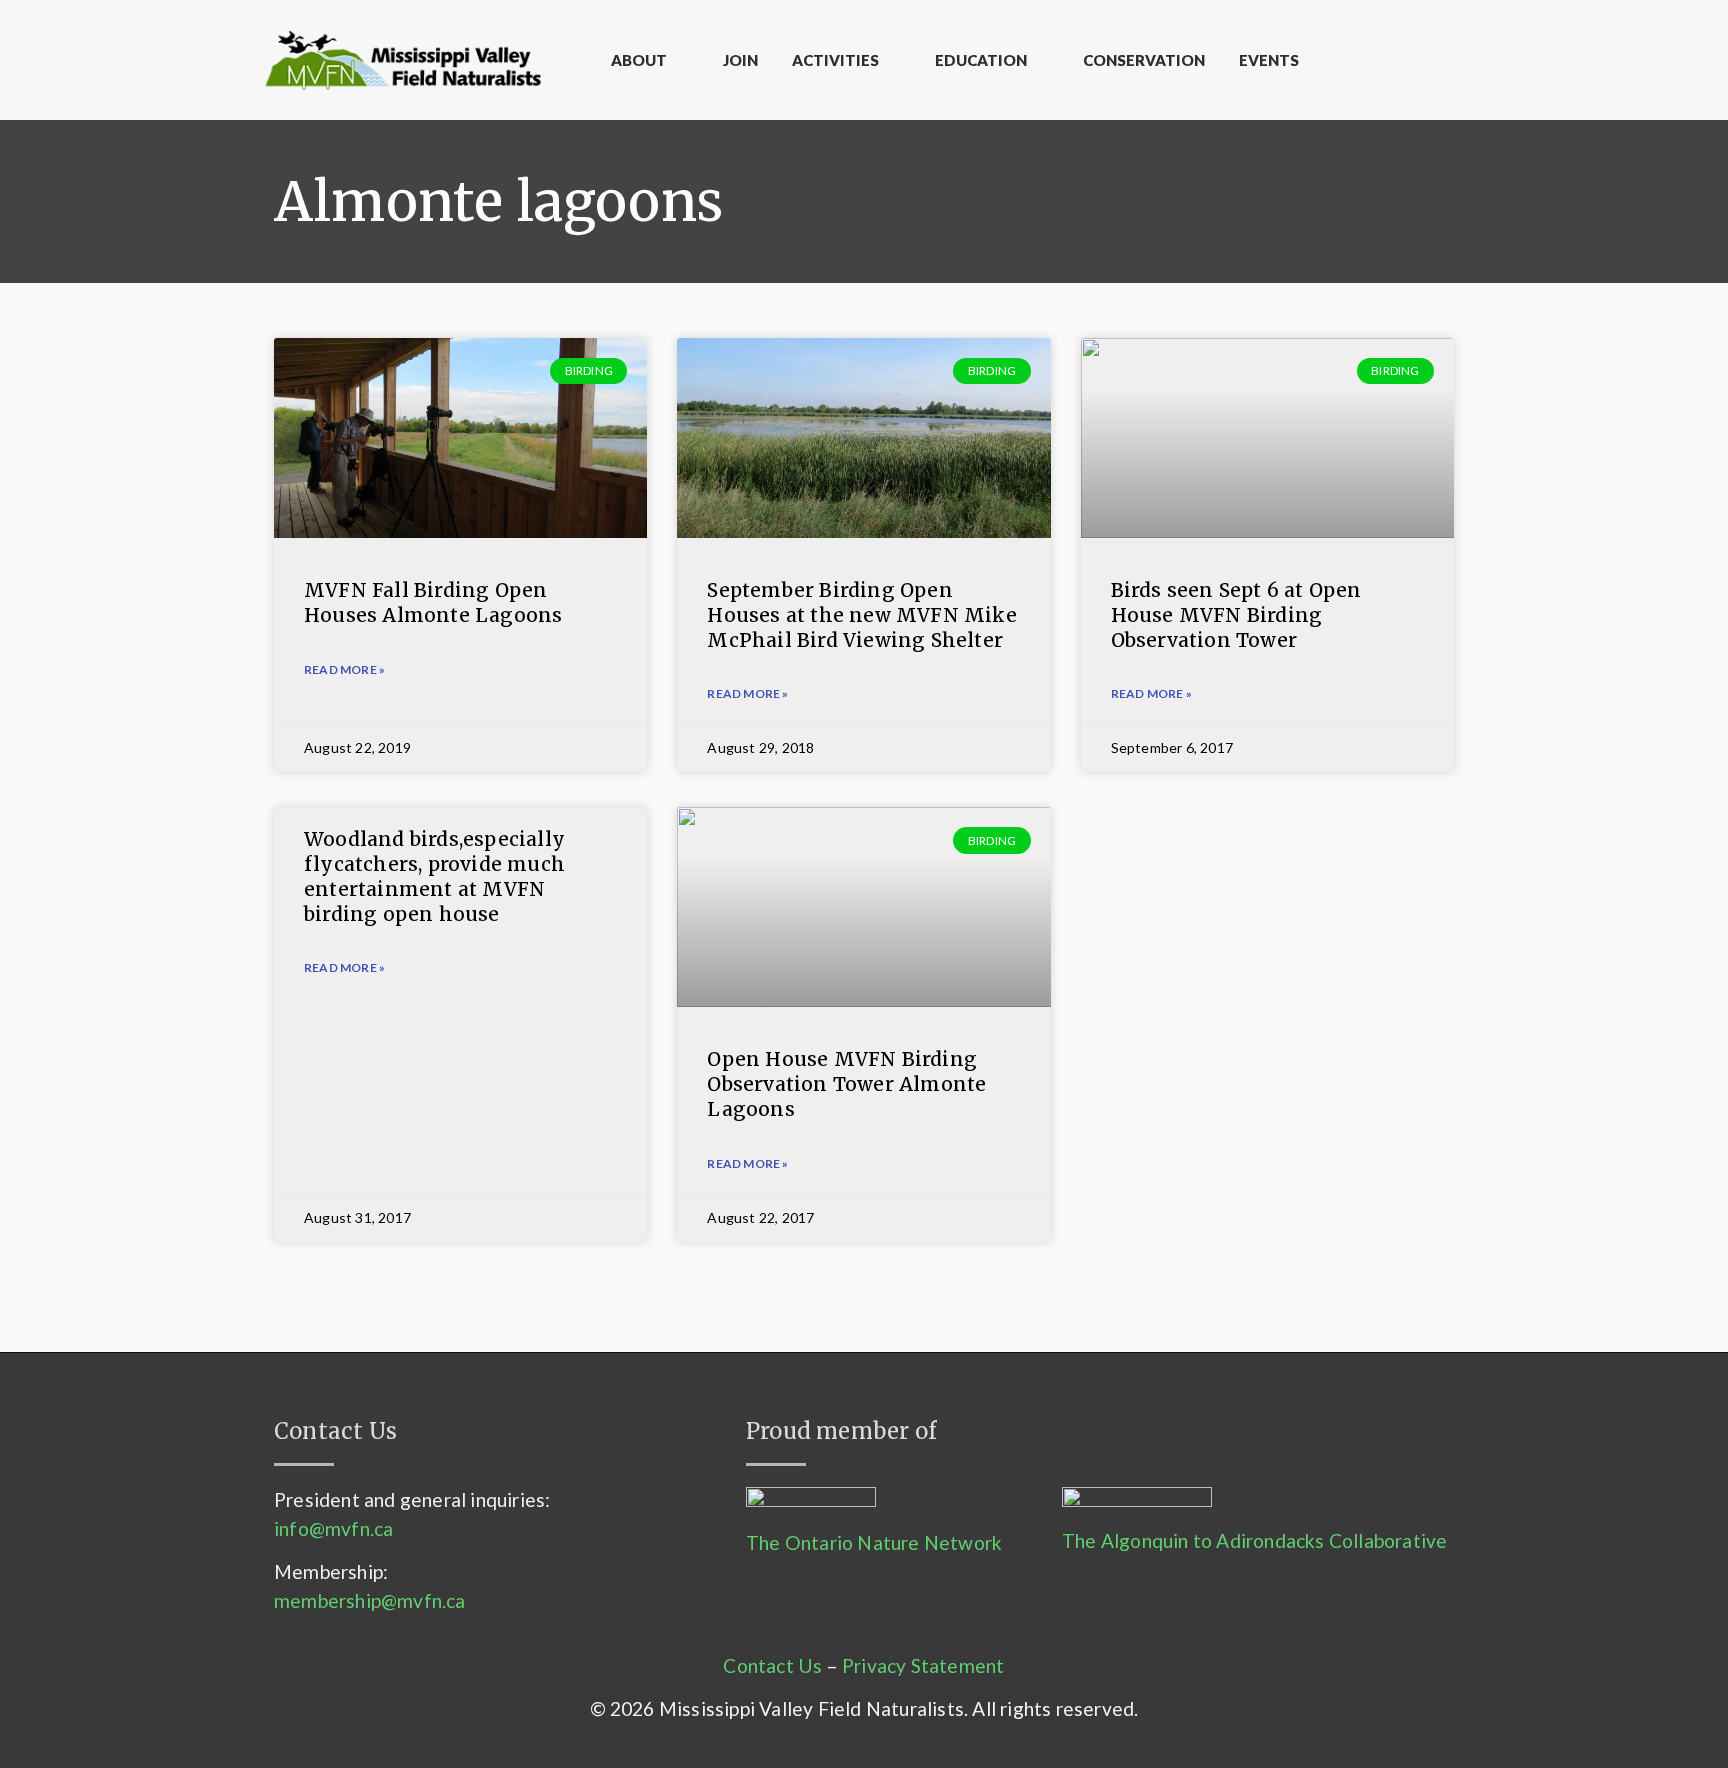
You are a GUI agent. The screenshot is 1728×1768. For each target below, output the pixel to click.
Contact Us (772, 1665)
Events (1269, 60)
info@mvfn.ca (333, 1528)
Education (981, 60)
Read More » (344, 967)
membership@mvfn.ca (370, 1600)
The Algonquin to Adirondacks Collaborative (1254, 1540)
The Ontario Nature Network (874, 1542)
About (639, 60)
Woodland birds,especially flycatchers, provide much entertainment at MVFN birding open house (434, 876)
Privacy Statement (923, 1665)
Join (740, 60)
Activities (835, 60)
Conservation (1144, 60)
